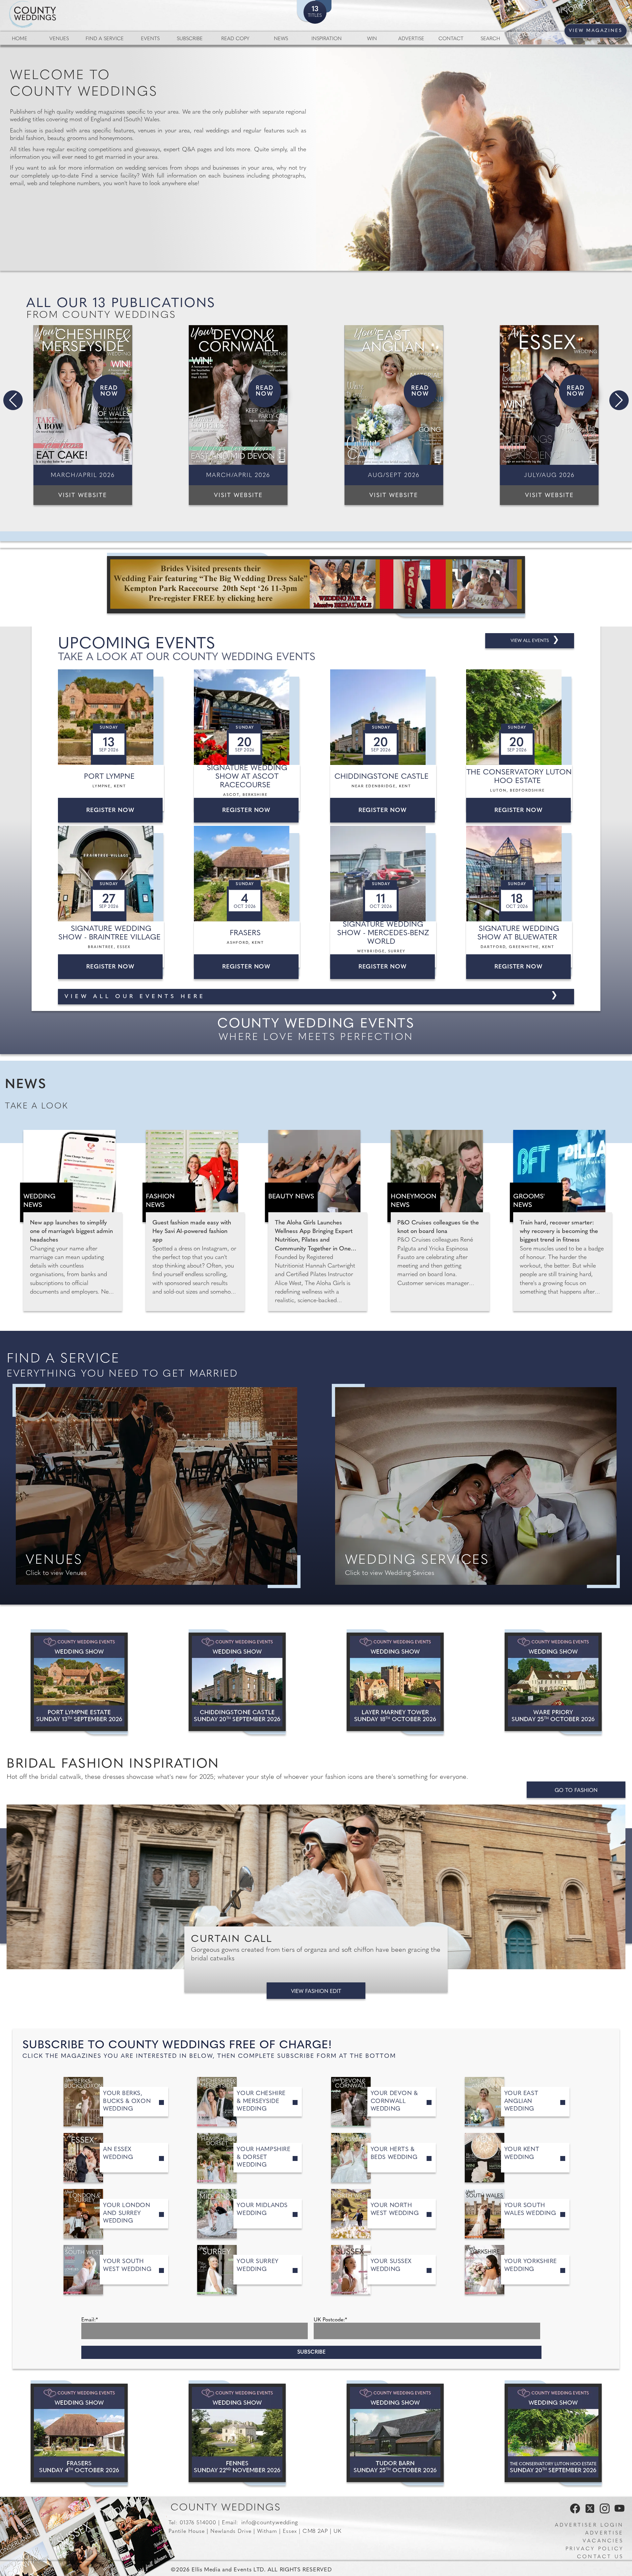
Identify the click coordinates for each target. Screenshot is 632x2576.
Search (490, 39)
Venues (59, 39)
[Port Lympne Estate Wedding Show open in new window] (79, 1682)
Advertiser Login (589, 2525)
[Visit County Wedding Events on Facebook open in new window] (573, 2512)
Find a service (105, 39)
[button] (13, 400)
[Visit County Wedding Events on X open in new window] (589, 2512)
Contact (451, 39)
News (281, 39)
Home (20, 39)
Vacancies (603, 2541)
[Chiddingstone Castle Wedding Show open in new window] (237, 1682)
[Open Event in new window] (112, 717)
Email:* (90, 2320)
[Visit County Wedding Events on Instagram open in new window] (603, 2512)
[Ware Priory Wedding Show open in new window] (553, 1682)
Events (150, 39)
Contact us (600, 2557)
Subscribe (190, 39)
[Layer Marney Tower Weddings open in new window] (395, 1682)
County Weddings (226, 2508)
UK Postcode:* (330, 2320)
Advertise (411, 39)
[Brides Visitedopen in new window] (316, 585)
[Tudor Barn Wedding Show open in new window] (395, 2433)
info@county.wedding (270, 2523)
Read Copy (235, 39)
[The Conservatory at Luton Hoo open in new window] (553, 2433)
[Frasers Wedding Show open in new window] (79, 2433)
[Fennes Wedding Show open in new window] (237, 2433)
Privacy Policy (594, 2549)
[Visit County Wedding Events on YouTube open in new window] (618, 2512)
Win (372, 39)
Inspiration (327, 39)
